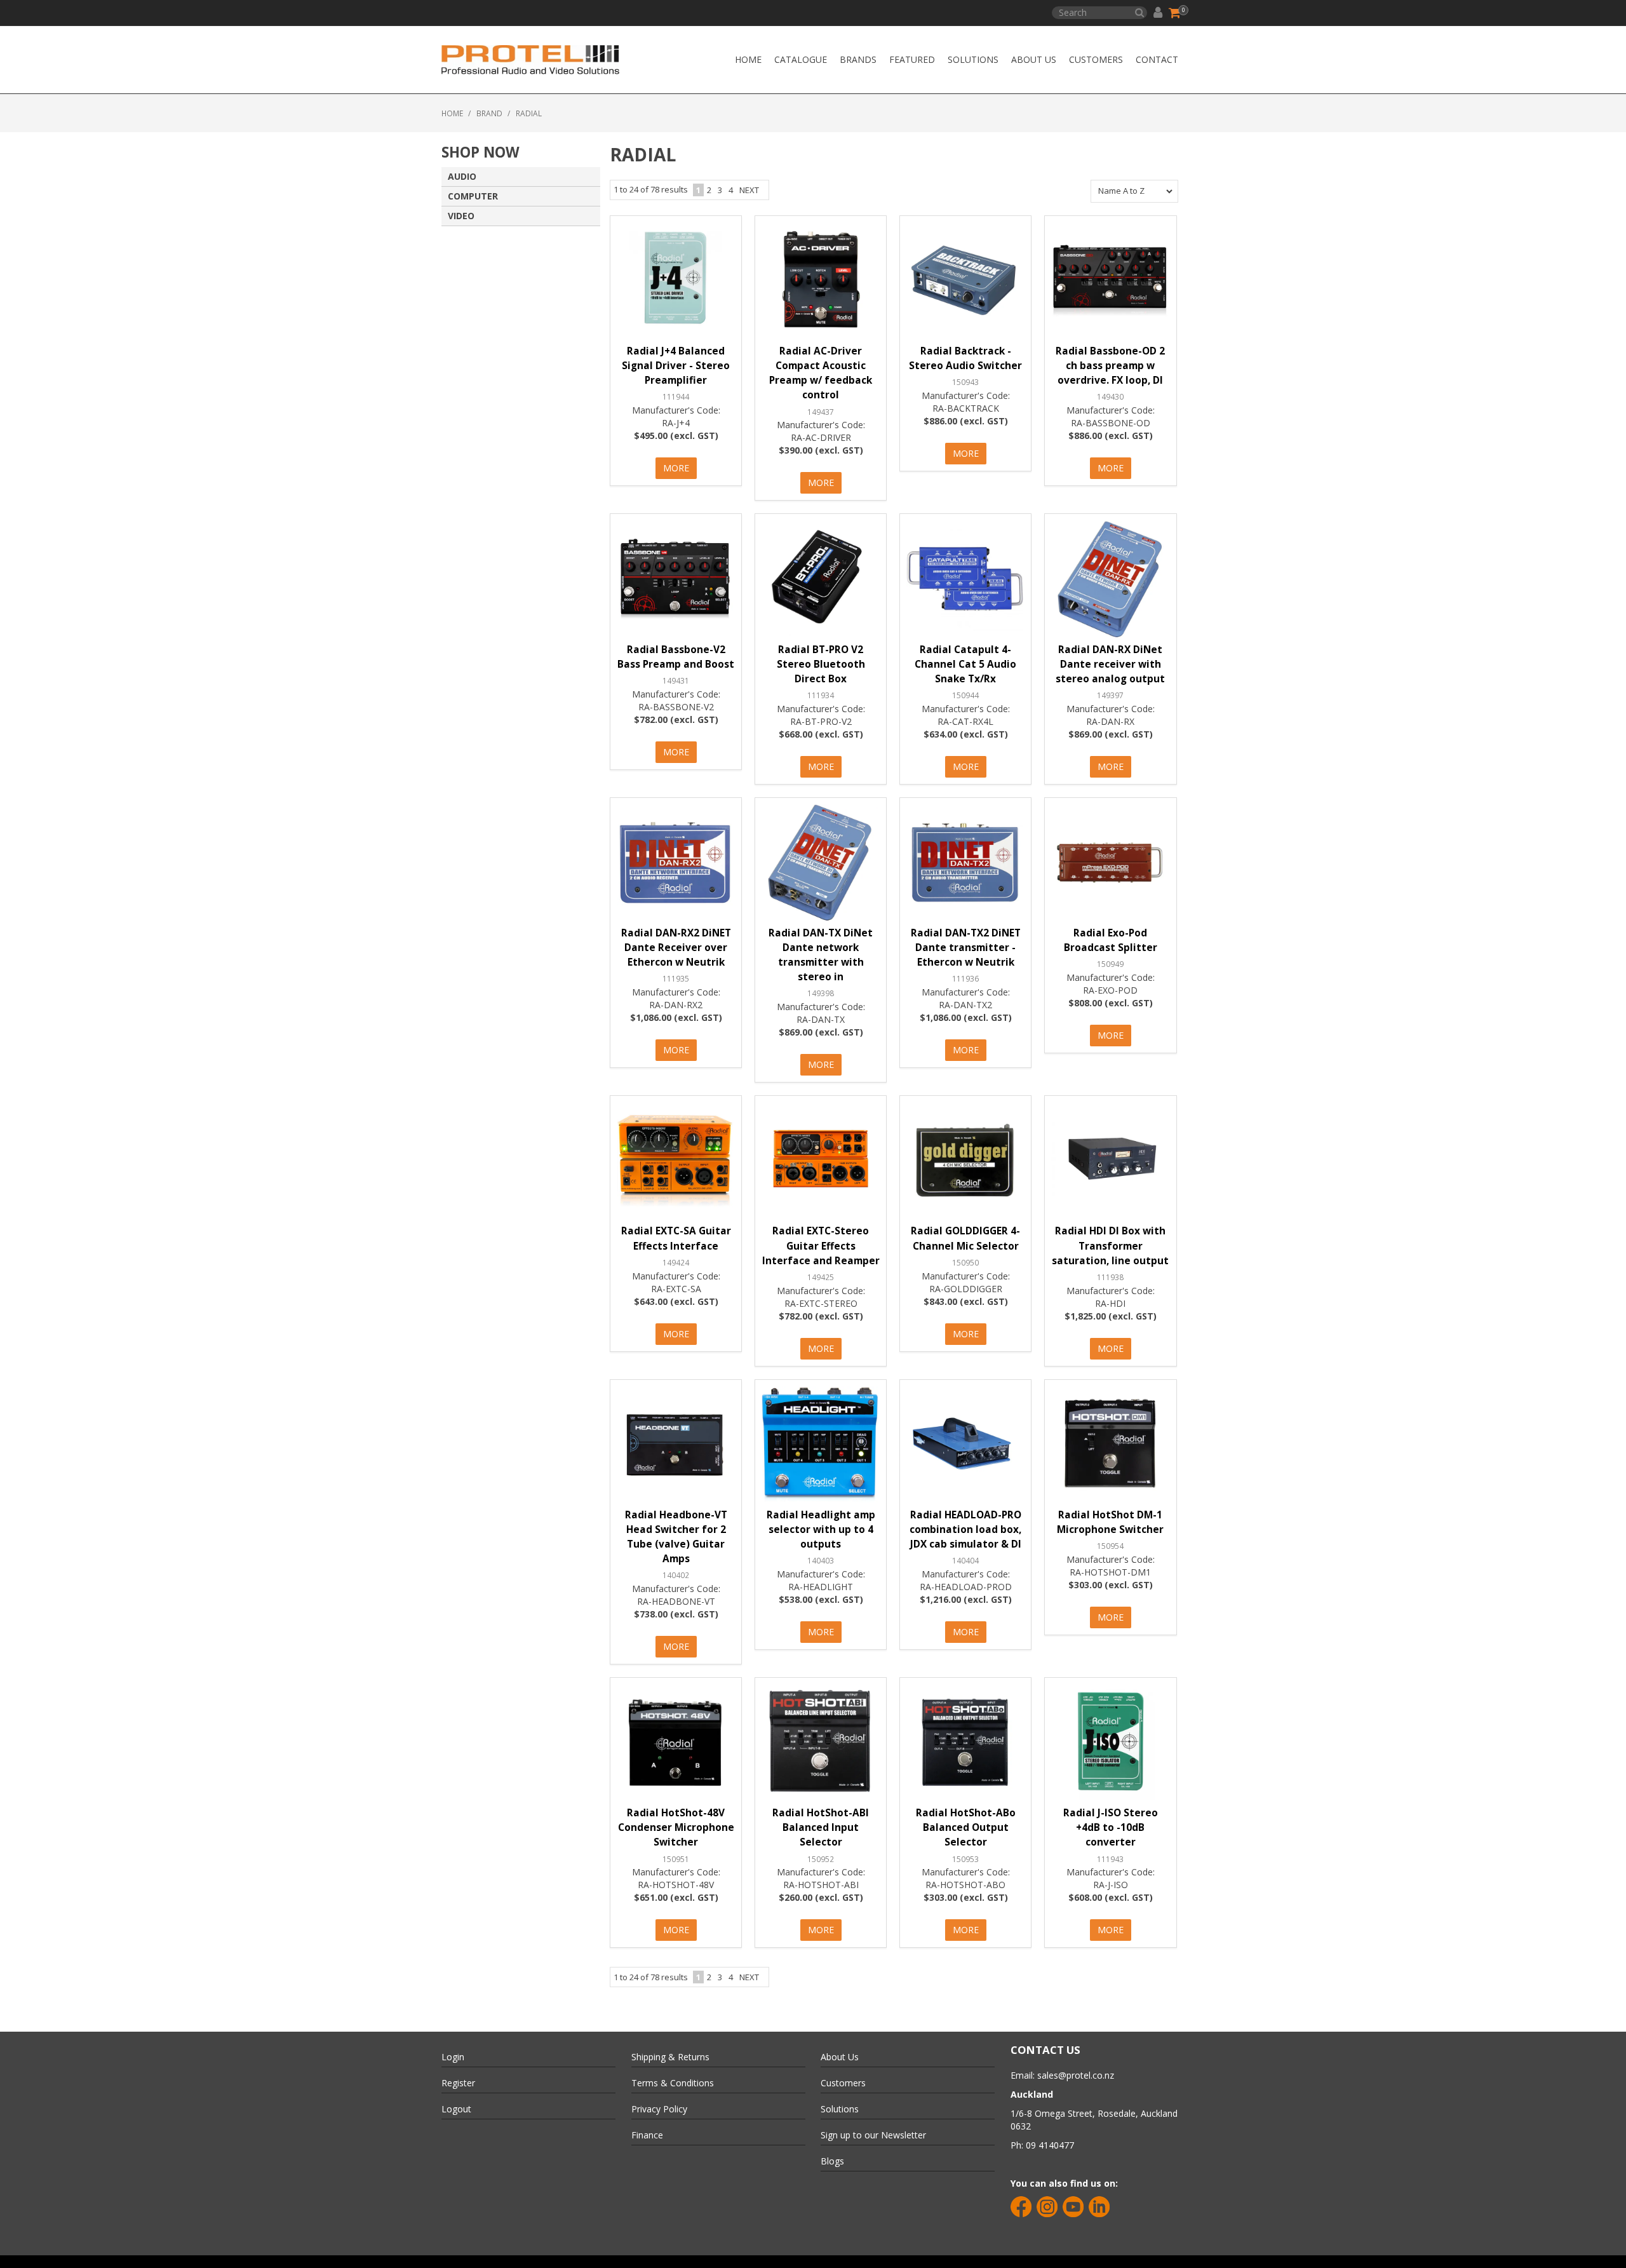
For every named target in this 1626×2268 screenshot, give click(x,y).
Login (453, 2057)
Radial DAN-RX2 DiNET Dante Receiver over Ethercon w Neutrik (676, 948)
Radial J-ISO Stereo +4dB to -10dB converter (1111, 1827)
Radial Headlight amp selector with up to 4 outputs (821, 1529)
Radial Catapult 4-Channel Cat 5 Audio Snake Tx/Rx (965, 664)
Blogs (832, 2161)
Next (749, 190)
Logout (456, 2109)
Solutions (973, 59)
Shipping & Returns (670, 2057)
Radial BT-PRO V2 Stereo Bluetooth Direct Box (821, 664)
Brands (858, 59)
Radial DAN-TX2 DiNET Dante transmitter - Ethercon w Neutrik (966, 948)
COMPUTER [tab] (473, 196)
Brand (489, 113)
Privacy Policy (659, 2109)
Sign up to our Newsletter (873, 2135)
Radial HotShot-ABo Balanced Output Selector (966, 1827)
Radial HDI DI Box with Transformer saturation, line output (1110, 1245)
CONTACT (1157, 59)
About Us (1034, 59)
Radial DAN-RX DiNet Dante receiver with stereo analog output (1110, 664)
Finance (647, 2135)
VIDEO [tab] (461, 216)
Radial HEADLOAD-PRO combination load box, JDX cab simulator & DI (965, 1529)
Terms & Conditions (673, 2083)
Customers (1096, 59)
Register (458, 2083)
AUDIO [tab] (462, 176)
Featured (912, 59)
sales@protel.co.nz (1076, 2075)
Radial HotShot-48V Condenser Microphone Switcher (676, 1827)
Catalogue (801, 59)
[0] (1175, 13)
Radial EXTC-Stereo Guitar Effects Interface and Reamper (821, 1245)
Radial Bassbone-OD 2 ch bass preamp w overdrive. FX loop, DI (1110, 366)
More (676, 468)
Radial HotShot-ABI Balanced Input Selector (821, 1827)
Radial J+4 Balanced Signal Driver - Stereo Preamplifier (676, 366)
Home (748, 59)
